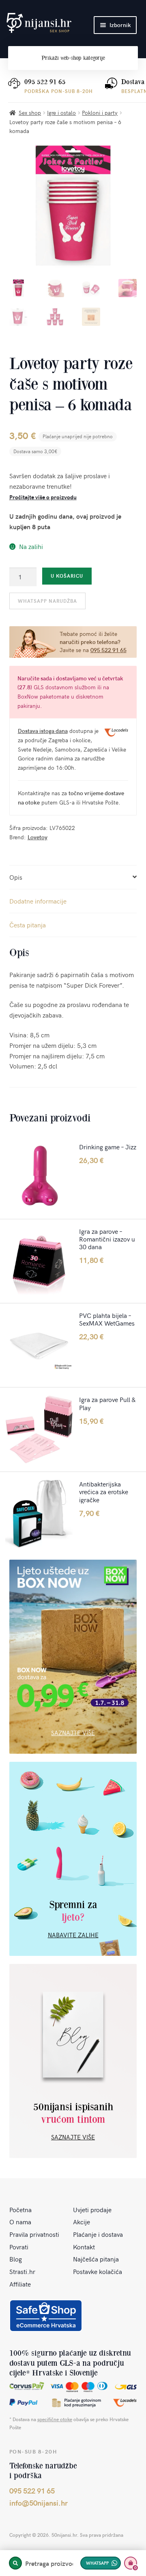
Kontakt (84, 2247)
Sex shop (30, 113)
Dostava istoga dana (43, 731)
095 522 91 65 (45, 82)
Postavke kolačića (98, 2271)
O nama (20, 2221)
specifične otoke (55, 2419)
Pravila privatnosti (34, 2234)
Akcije (82, 2221)
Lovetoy (38, 837)
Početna (20, 2209)
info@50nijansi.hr (39, 2503)
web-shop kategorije (73, 58)
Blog (16, 2259)
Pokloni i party (100, 113)
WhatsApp (97, 2563)
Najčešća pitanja (96, 2259)
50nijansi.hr (39, 23)
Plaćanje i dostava (98, 2234)
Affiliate (20, 2284)
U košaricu (67, 576)
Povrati (19, 2247)
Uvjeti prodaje (92, 2209)
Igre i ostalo (61, 113)
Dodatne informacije (38, 901)
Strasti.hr (22, 2271)
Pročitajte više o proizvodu (43, 497)
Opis (16, 877)
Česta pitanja (28, 925)
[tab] (73, 877)
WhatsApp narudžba (47, 601)
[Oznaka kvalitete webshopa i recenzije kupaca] (46, 2316)
